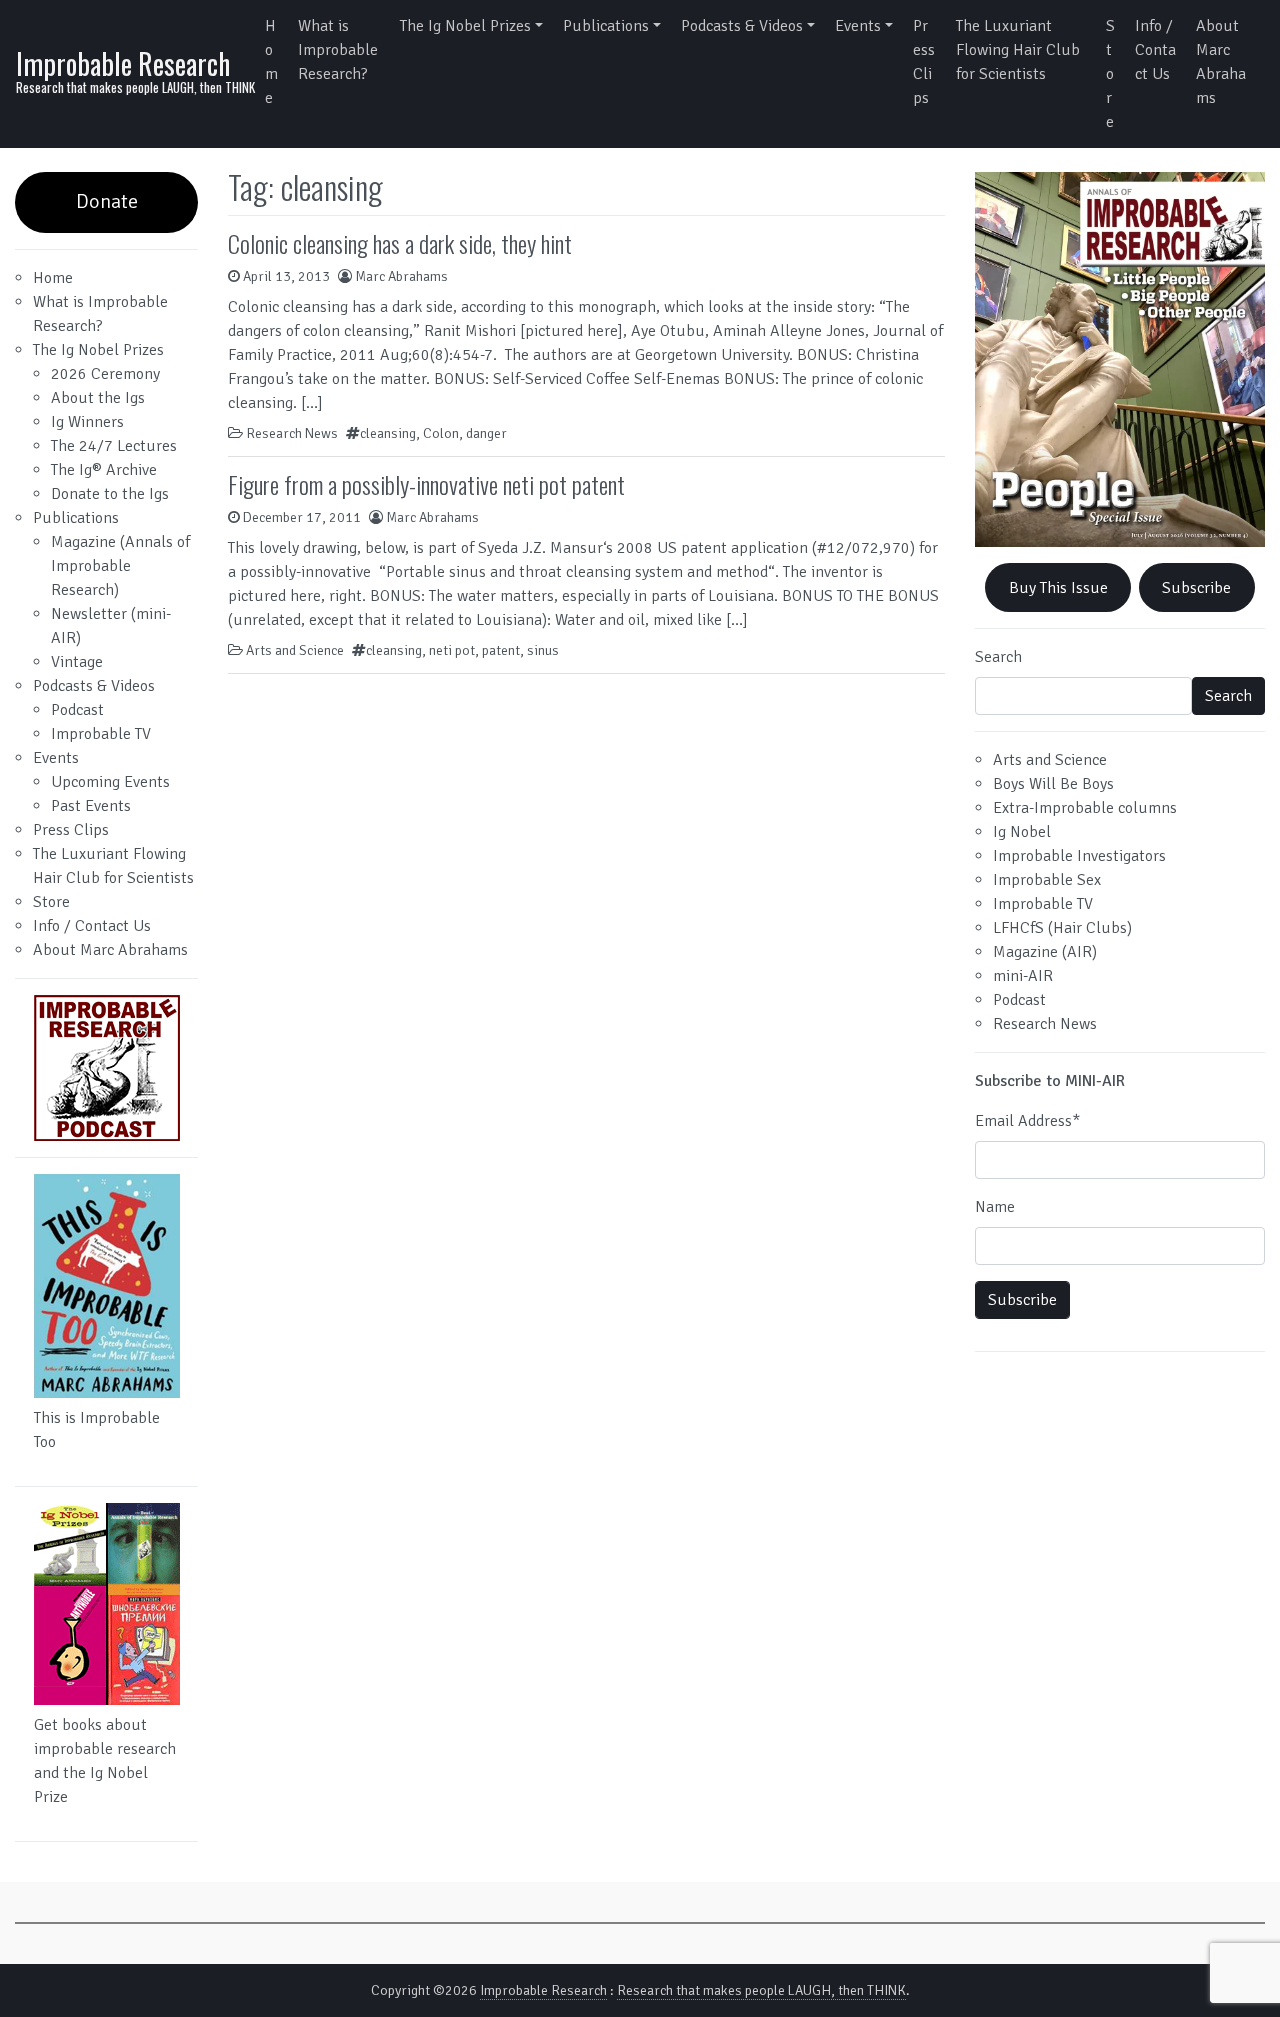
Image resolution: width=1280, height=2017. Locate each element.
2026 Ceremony (105, 374)
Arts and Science (295, 650)
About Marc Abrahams (1221, 62)
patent (501, 650)
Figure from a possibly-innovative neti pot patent (426, 484)
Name (995, 1207)
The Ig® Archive (104, 470)
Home (271, 62)
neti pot (452, 650)
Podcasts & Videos (742, 26)
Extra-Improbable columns (1085, 808)
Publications (606, 26)
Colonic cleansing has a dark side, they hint (400, 243)
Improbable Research (123, 63)
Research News (292, 433)
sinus (543, 650)
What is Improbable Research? (338, 50)
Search (998, 657)
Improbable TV (101, 734)
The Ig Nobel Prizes (465, 26)
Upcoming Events (110, 782)
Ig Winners (87, 422)
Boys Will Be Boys (1053, 784)
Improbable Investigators (1079, 856)
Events (858, 26)
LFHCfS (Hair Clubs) (1062, 928)
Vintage (77, 662)
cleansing (388, 433)
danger (486, 433)
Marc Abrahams (401, 276)
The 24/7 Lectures (114, 446)
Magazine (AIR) (1045, 952)
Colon (441, 433)
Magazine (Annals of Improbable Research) (120, 566)
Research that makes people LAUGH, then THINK (761, 1990)
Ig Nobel (1022, 832)
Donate (107, 201)
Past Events (91, 806)
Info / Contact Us (1155, 50)
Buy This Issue (1058, 588)
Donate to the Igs (110, 494)
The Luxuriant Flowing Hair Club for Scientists (1018, 50)
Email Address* (1027, 1121)
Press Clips (924, 62)
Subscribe (1196, 588)
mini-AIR (1023, 976)
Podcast (77, 710)
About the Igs (98, 398)
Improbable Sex (1047, 880)
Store (1110, 74)
